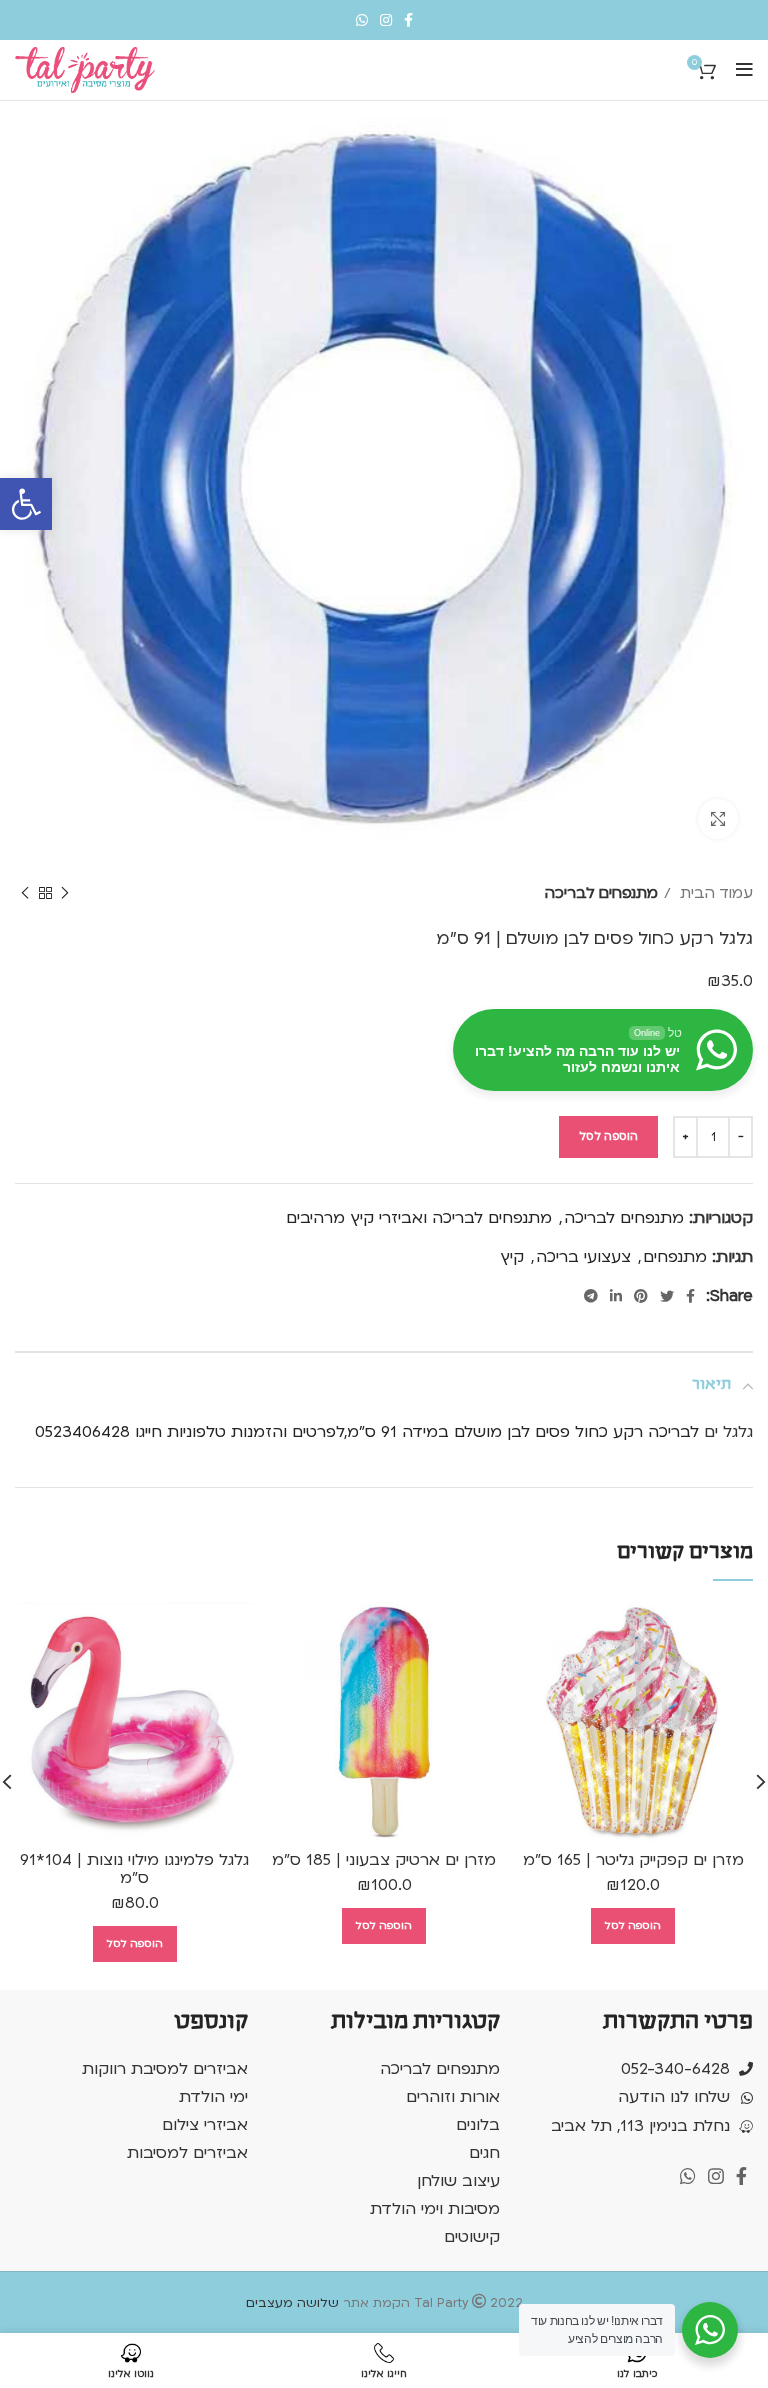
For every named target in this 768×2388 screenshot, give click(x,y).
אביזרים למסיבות (187, 2153)
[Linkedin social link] (616, 1296)
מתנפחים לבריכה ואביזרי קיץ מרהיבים (419, 1218)
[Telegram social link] (591, 1296)
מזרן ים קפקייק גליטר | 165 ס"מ (633, 1860)
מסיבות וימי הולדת (435, 2209)
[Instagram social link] (386, 20)
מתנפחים (675, 1257)
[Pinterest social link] (641, 1296)
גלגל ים (728, 1432)
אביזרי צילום (205, 2125)
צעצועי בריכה (583, 1257)
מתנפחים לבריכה (601, 893)
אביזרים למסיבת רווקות (165, 2069)
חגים (484, 2153)
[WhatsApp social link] (362, 20)
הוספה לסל (608, 1136)
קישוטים (472, 2237)
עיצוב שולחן (458, 2181)
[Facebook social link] (408, 20)
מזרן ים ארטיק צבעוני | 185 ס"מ (384, 1860)
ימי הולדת (213, 2097)
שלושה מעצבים (292, 2303)
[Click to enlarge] (718, 819)
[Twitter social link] (667, 1296)
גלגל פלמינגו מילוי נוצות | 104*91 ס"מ (134, 1869)
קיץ (512, 1257)
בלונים (478, 2125)
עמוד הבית (714, 893)
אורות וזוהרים (453, 2097)
